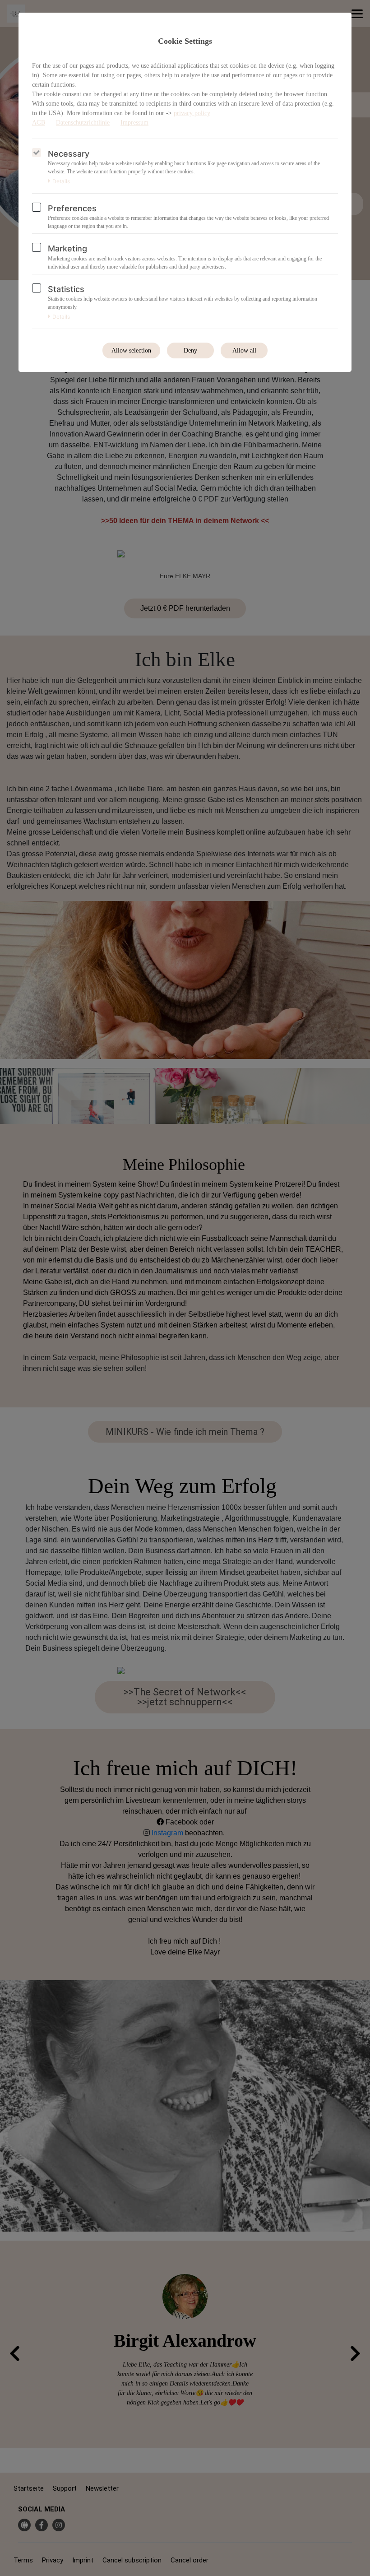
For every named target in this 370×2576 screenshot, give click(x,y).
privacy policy (192, 113)
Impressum (134, 123)
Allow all (244, 350)
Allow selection (131, 350)
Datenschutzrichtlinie (83, 123)
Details (61, 181)
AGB (39, 123)
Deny (190, 350)
